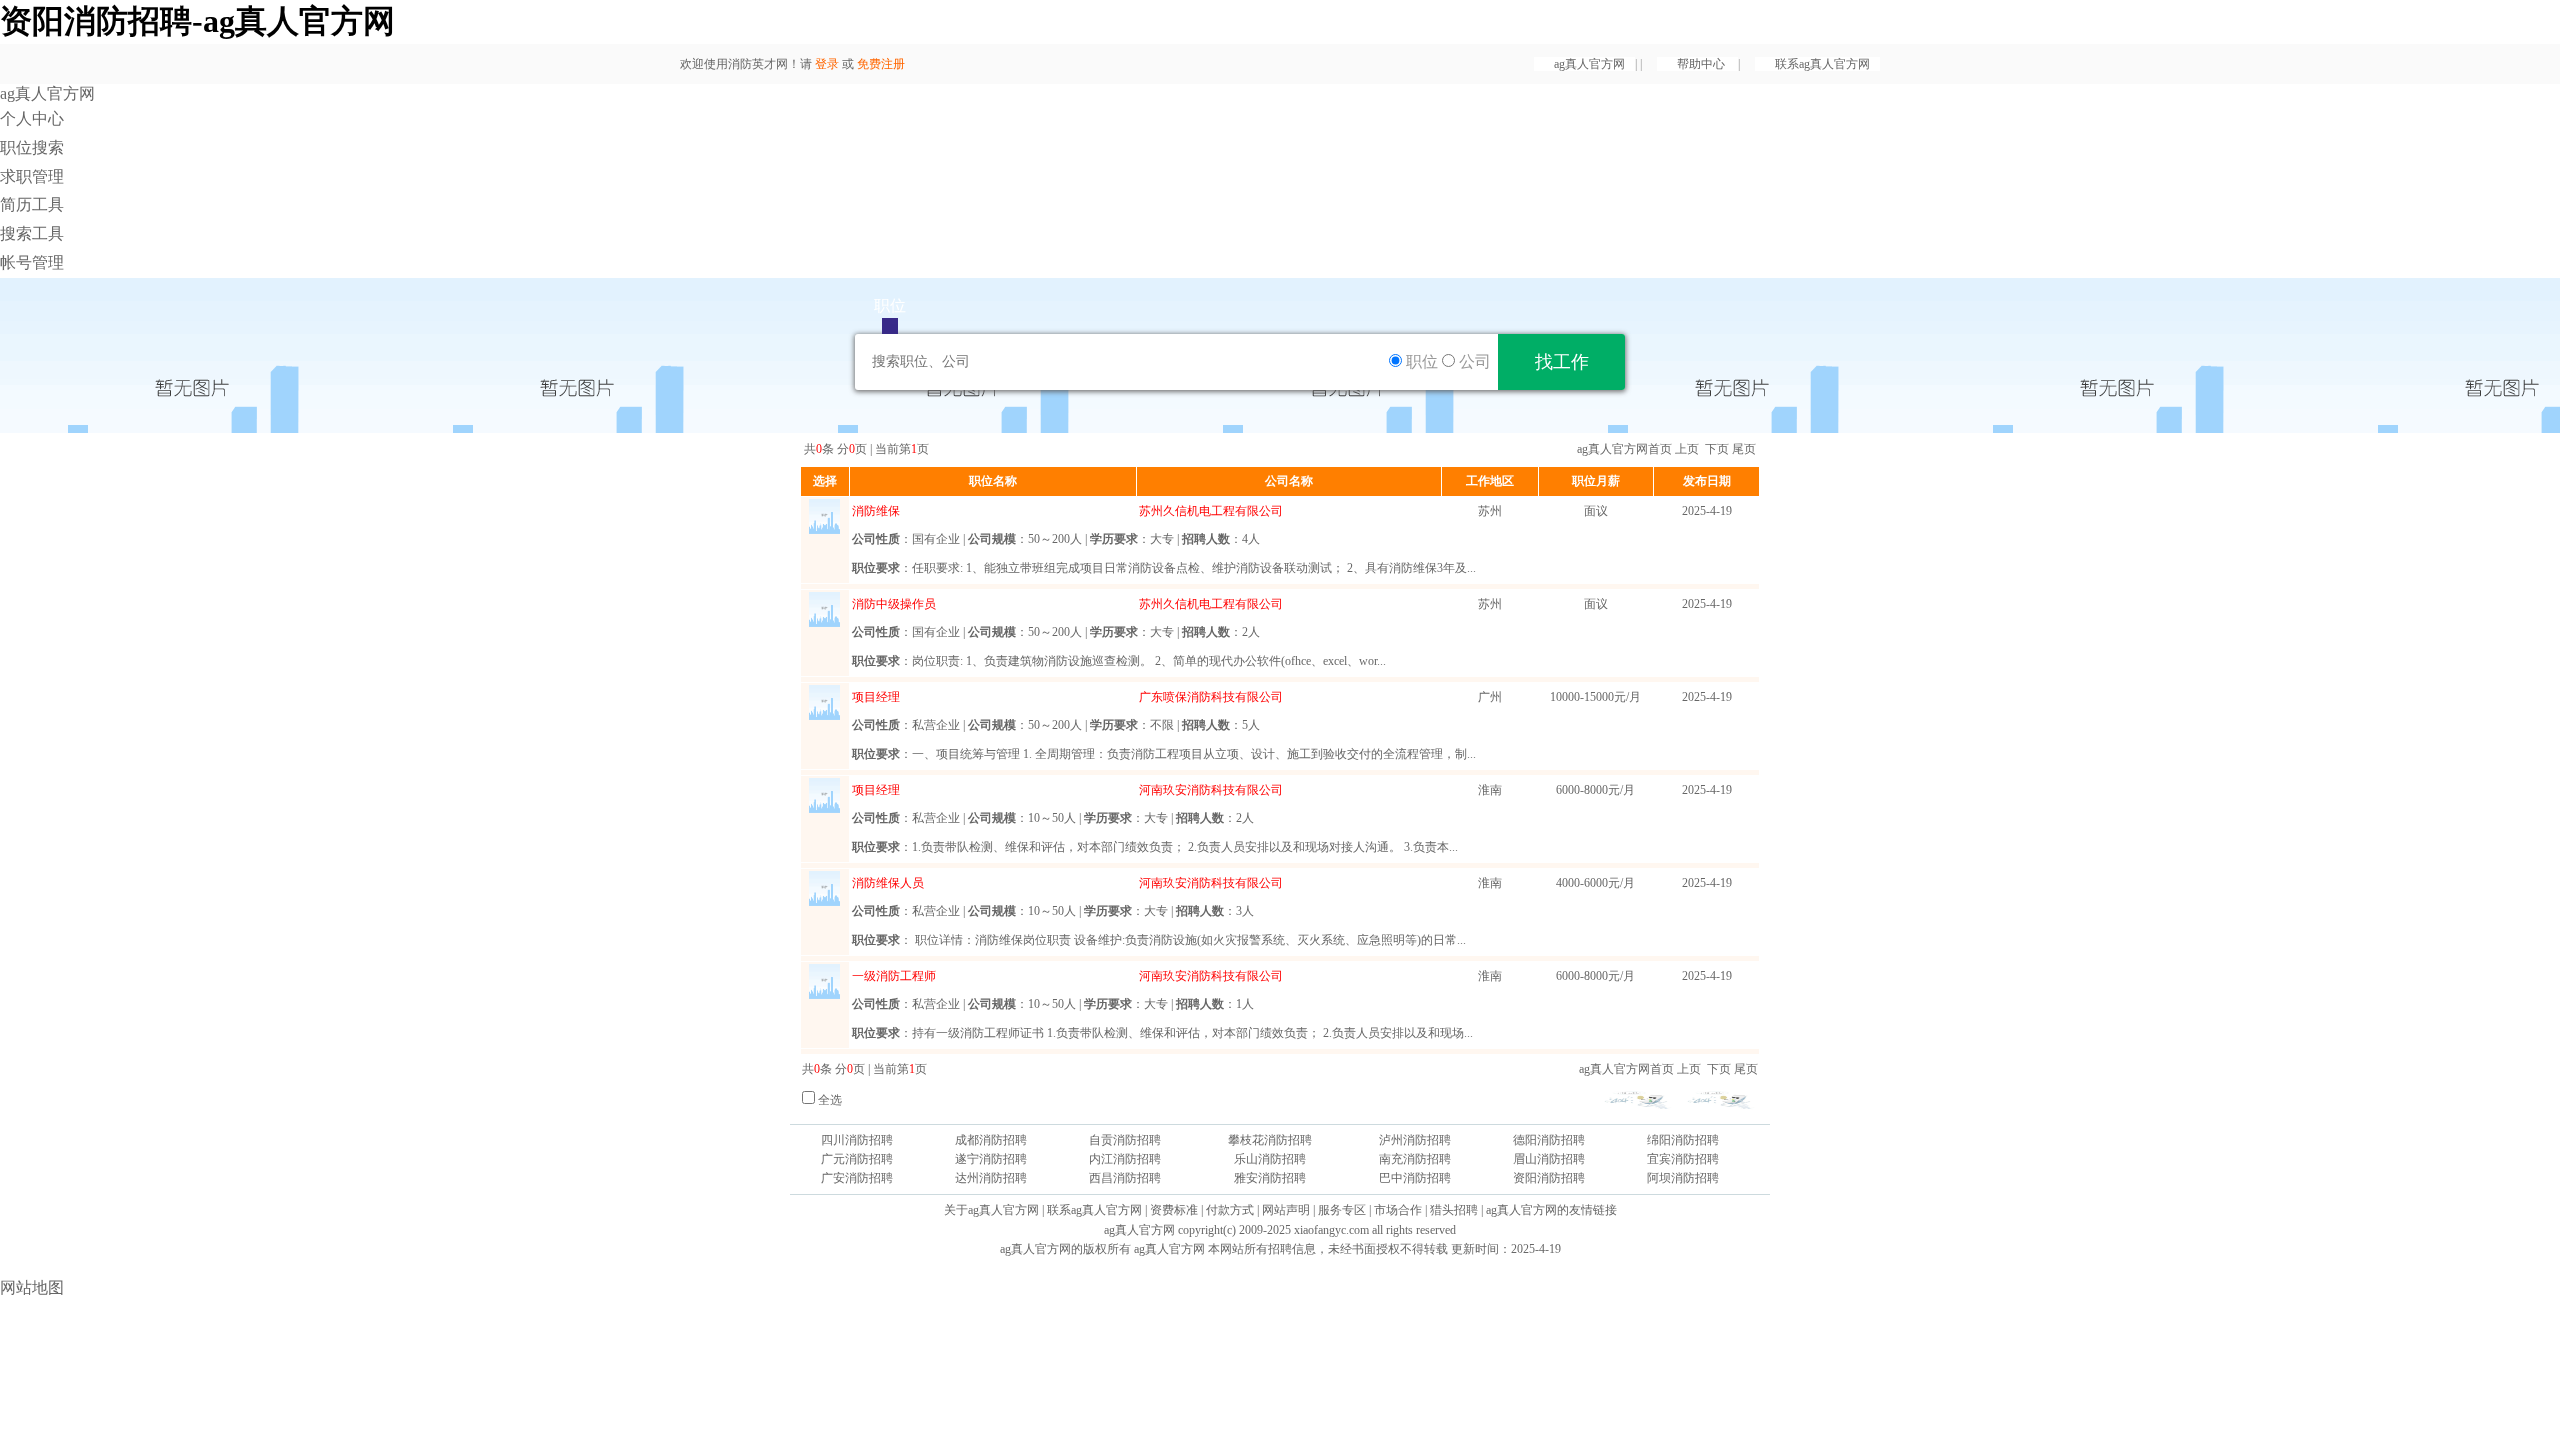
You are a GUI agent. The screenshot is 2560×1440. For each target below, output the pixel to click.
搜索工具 (32, 233)
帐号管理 (32, 262)
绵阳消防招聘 (1683, 1140)
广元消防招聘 (857, 1159)
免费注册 (881, 64)
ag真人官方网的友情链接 (1551, 1210)
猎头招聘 (1454, 1210)
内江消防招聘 (1125, 1159)
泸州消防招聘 (1415, 1140)
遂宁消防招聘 (991, 1159)
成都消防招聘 (991, 1140)
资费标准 (1174, 1210)
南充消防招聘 (1415, 1159)
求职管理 (32, 176)
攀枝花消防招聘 (1270, 1140)
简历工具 (32, 204)
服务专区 (1342, 1210)
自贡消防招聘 (1125, 1140)
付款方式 (1230, 1210)
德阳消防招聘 (1549, 1140)
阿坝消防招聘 (1683, 1178)
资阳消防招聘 (1549, 1178)
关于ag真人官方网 (991, 1210)
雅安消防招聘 (1270, 1178)
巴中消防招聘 (1415, 1178)
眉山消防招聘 (1549, 1159)
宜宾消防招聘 (1683, 1159)
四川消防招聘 (857, 1140)
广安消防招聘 (857, 1178)
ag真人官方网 (1589, 64)
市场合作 (1398, 1210)
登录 (827, 64)
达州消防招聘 (991, 1178)
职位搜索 (32, 147)
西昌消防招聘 (1125, 1178)
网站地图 (32, 1287)
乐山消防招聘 (1270, 1159)
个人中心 (32, 118)
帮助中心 (1702, 64)
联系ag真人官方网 (1822, 64)
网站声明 (1286, 1210)
